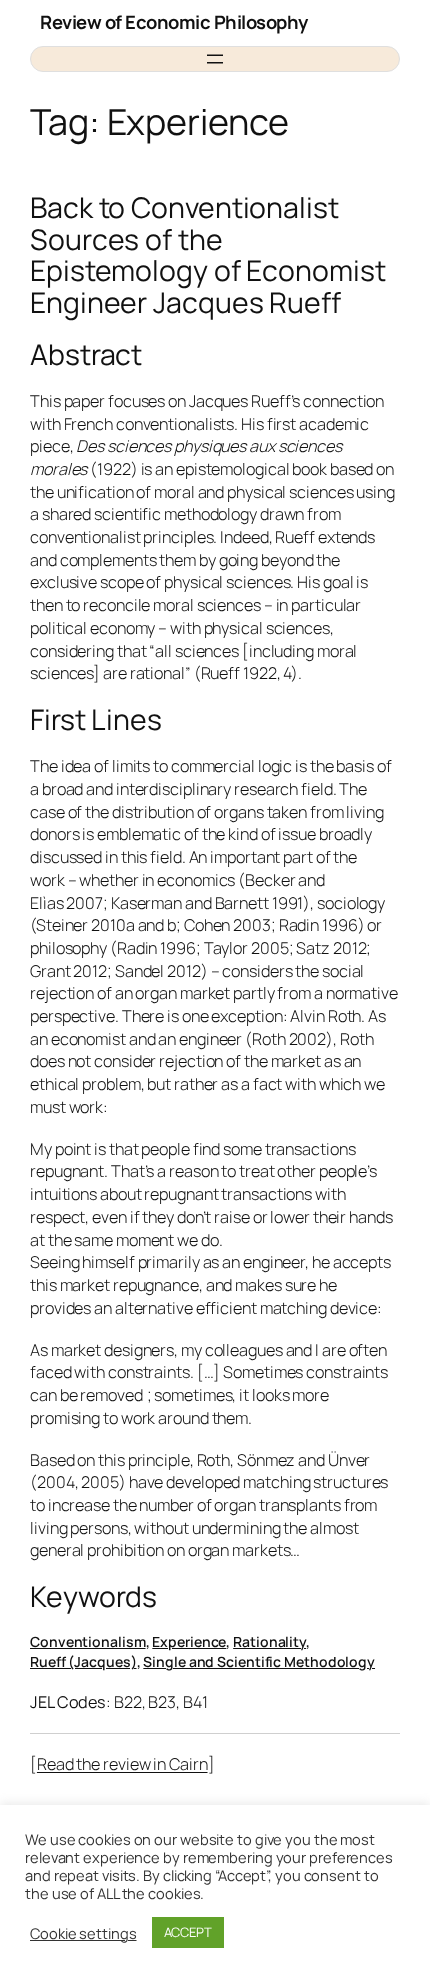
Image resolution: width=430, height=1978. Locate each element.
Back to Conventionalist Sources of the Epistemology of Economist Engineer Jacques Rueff (208, 256)
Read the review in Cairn (122, 1764)
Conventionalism (88, 1641)
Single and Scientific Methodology (259, 1661)
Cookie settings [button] (83, 1933)
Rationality (269, 1641)
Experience (189, 1641)
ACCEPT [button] (188, 1932)
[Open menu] (215, 59)
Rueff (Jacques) (83, 1661)
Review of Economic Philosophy (174, 22)
